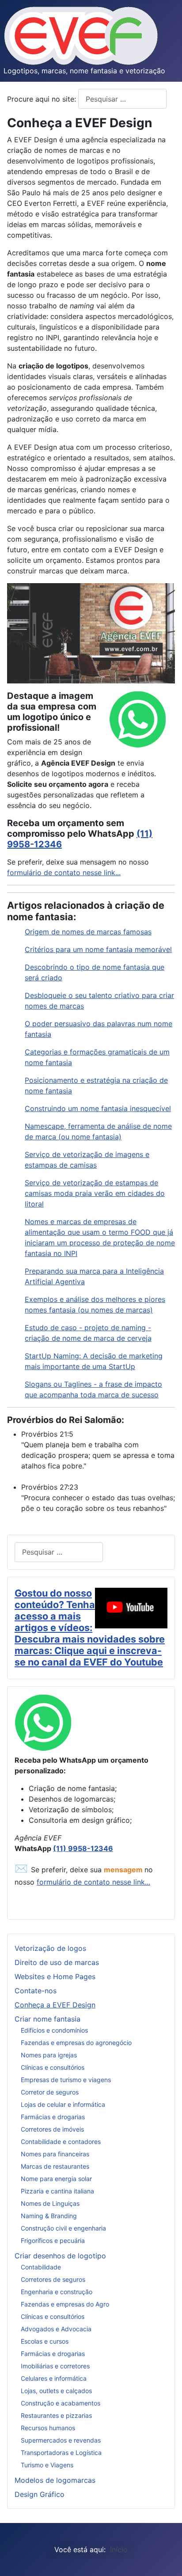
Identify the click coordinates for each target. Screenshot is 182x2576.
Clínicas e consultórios (53, 2067)
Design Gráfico (40, 2494)
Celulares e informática (54, 2378)
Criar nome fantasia (47, 2019)
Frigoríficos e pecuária (53, 2240)
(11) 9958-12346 (83, 1848)
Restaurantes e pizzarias (56, 2415)
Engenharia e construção (57, 2292)
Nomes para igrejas (49, 2055)
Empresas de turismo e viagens (66, 2080)
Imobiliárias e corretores (55, 2366)
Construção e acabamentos (61, 2403)
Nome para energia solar (56, 2179)
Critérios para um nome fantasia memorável (98, 949)
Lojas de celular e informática (63, 2104)
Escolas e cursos (45, 2341)
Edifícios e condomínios (54, 2030)
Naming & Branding (49, 2216)
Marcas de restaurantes (55, 2166)
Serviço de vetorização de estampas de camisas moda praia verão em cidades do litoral (95, 1193)
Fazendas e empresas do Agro (65, 2304)
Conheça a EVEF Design (55, 2005)
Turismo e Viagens (47, 2465)
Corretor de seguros (50, 2092)
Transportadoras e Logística (61, 2453)
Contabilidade (41, 2267)
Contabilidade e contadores (61, 2142)
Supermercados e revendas (61, 2440)
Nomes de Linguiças (50, 2203)
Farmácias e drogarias (53, 2117)
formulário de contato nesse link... (64, 873)
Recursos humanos (48, 2428)
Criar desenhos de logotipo (60, 2256)
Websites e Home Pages (55, 1977)
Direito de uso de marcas (57, 1962)
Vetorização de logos (50, 1948)
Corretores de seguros (53, 2279)
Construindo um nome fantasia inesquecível (98, 1108)
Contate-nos (36, 1991)
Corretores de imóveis (52, 2129)
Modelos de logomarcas (55, 2480)
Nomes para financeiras (55, 2154)
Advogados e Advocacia (56, 2329)
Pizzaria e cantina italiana (57, 2191)
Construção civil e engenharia (63, 2228)
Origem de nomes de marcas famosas (88, 932)
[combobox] (122, 99)
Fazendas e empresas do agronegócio (76, 2043)
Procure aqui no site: (43, 99)
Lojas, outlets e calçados (56, 2391)
